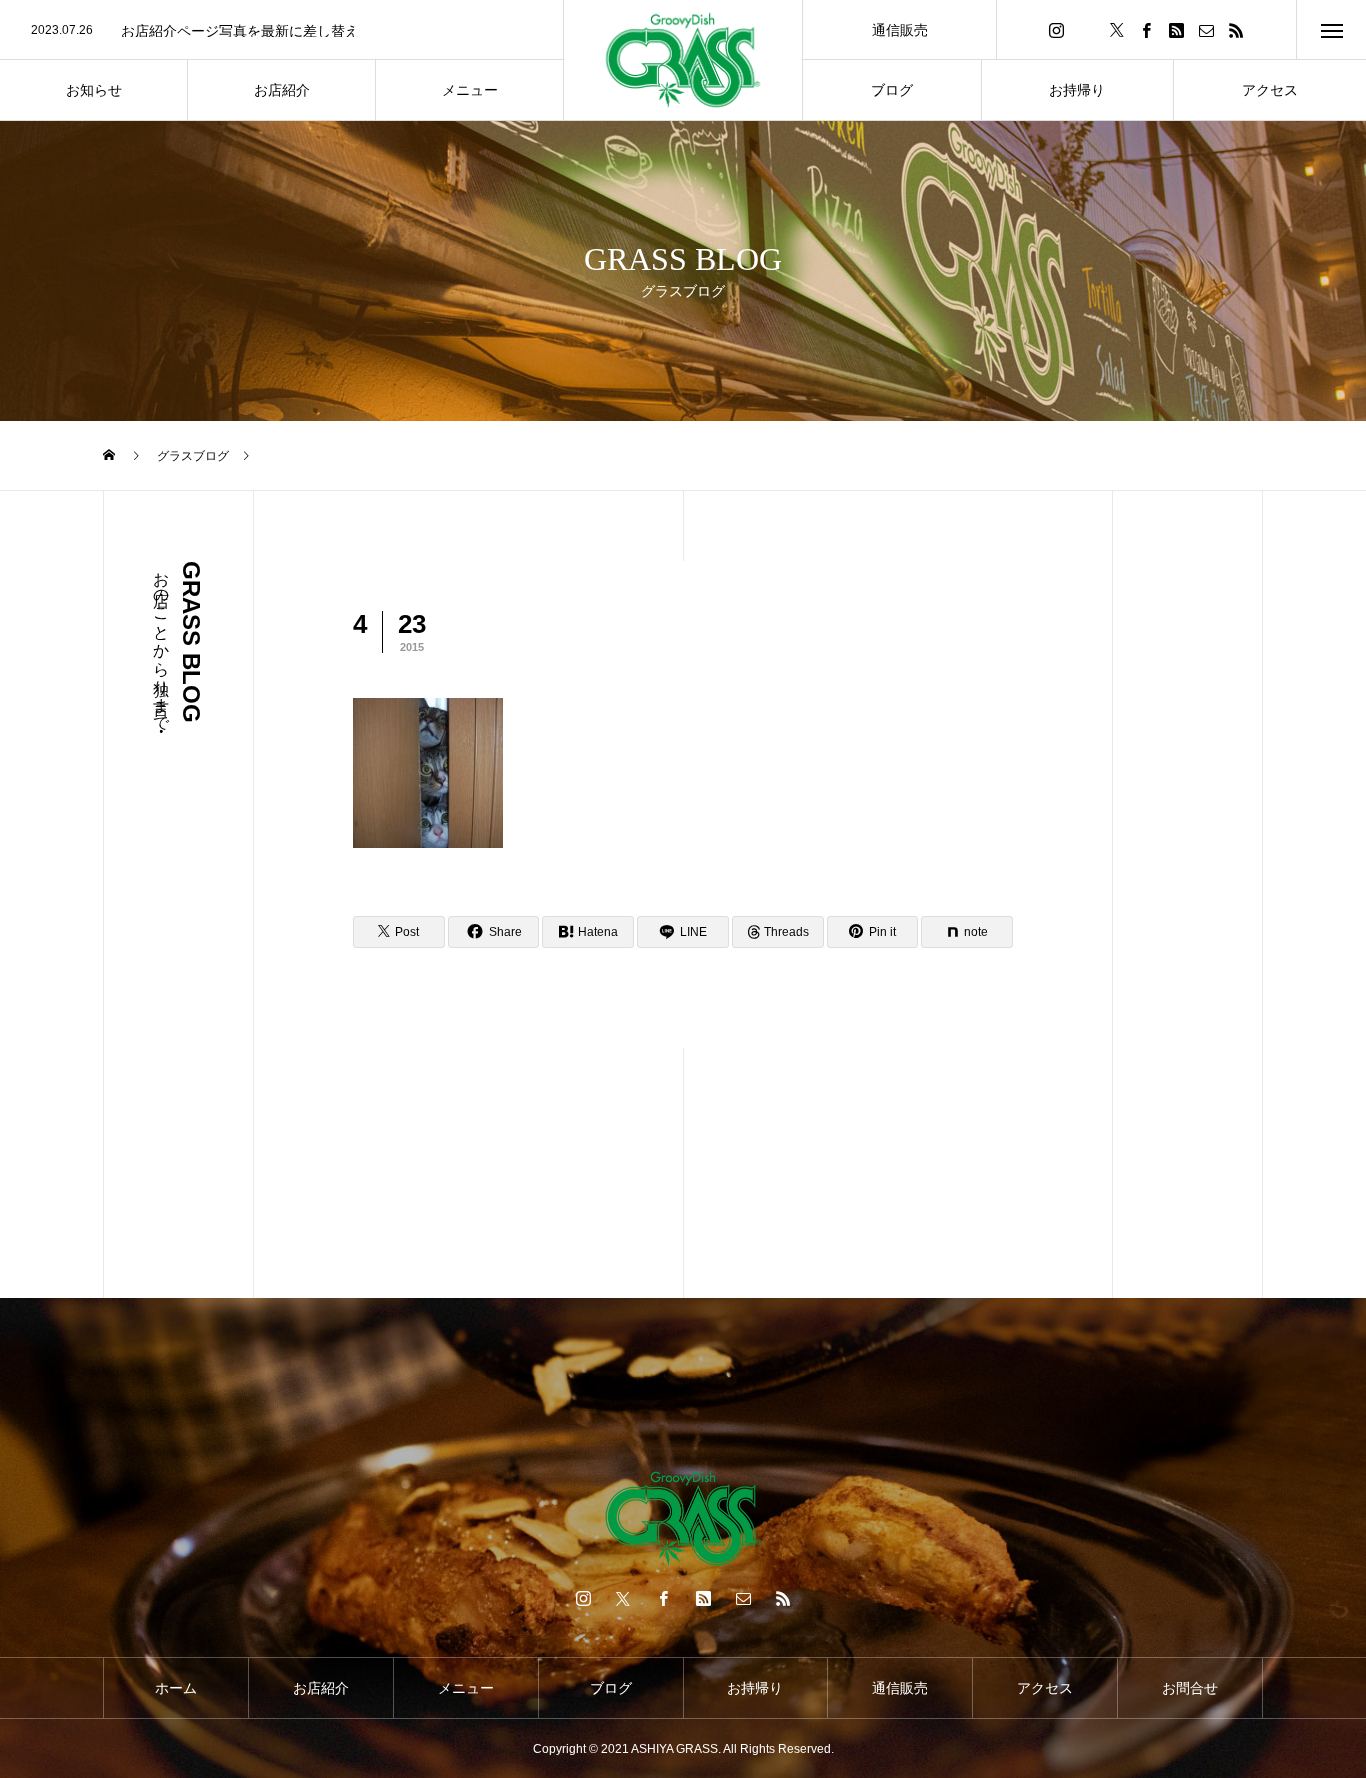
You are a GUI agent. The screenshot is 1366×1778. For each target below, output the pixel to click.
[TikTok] (1087, 29)
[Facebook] (1147, 29)
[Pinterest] (1177, 29)
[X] (1117, 29)
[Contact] (1207, 29)
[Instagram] (1057, 29)
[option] (281, 31)
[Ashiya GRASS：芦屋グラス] (683, 60)
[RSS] (1237, 29)
